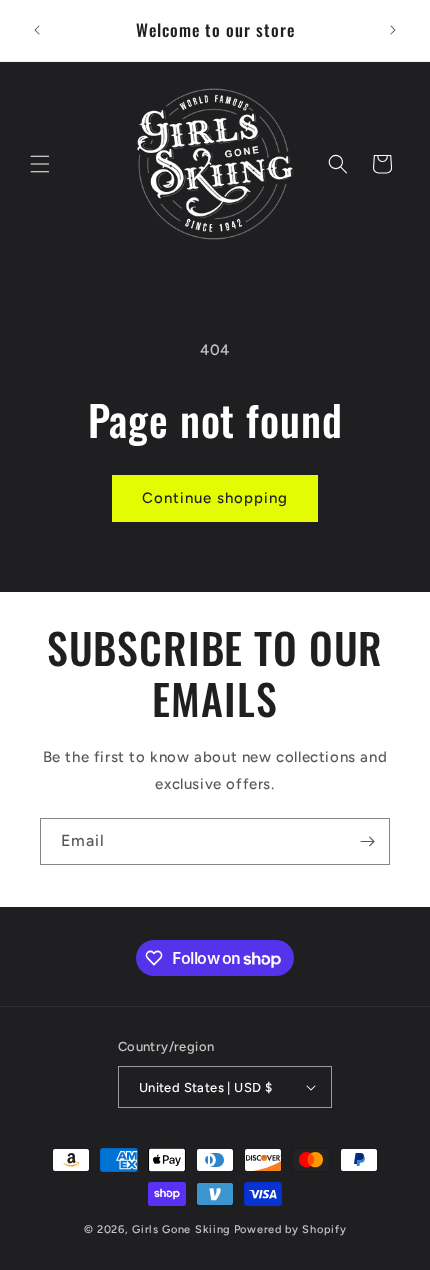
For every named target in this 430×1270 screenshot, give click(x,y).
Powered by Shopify (290, 1229)
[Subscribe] (367, 841)
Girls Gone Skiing (181, 1229)
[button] (40, 164)
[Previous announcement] (37, 30)
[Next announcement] (393, 30)
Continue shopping (215, 498)
